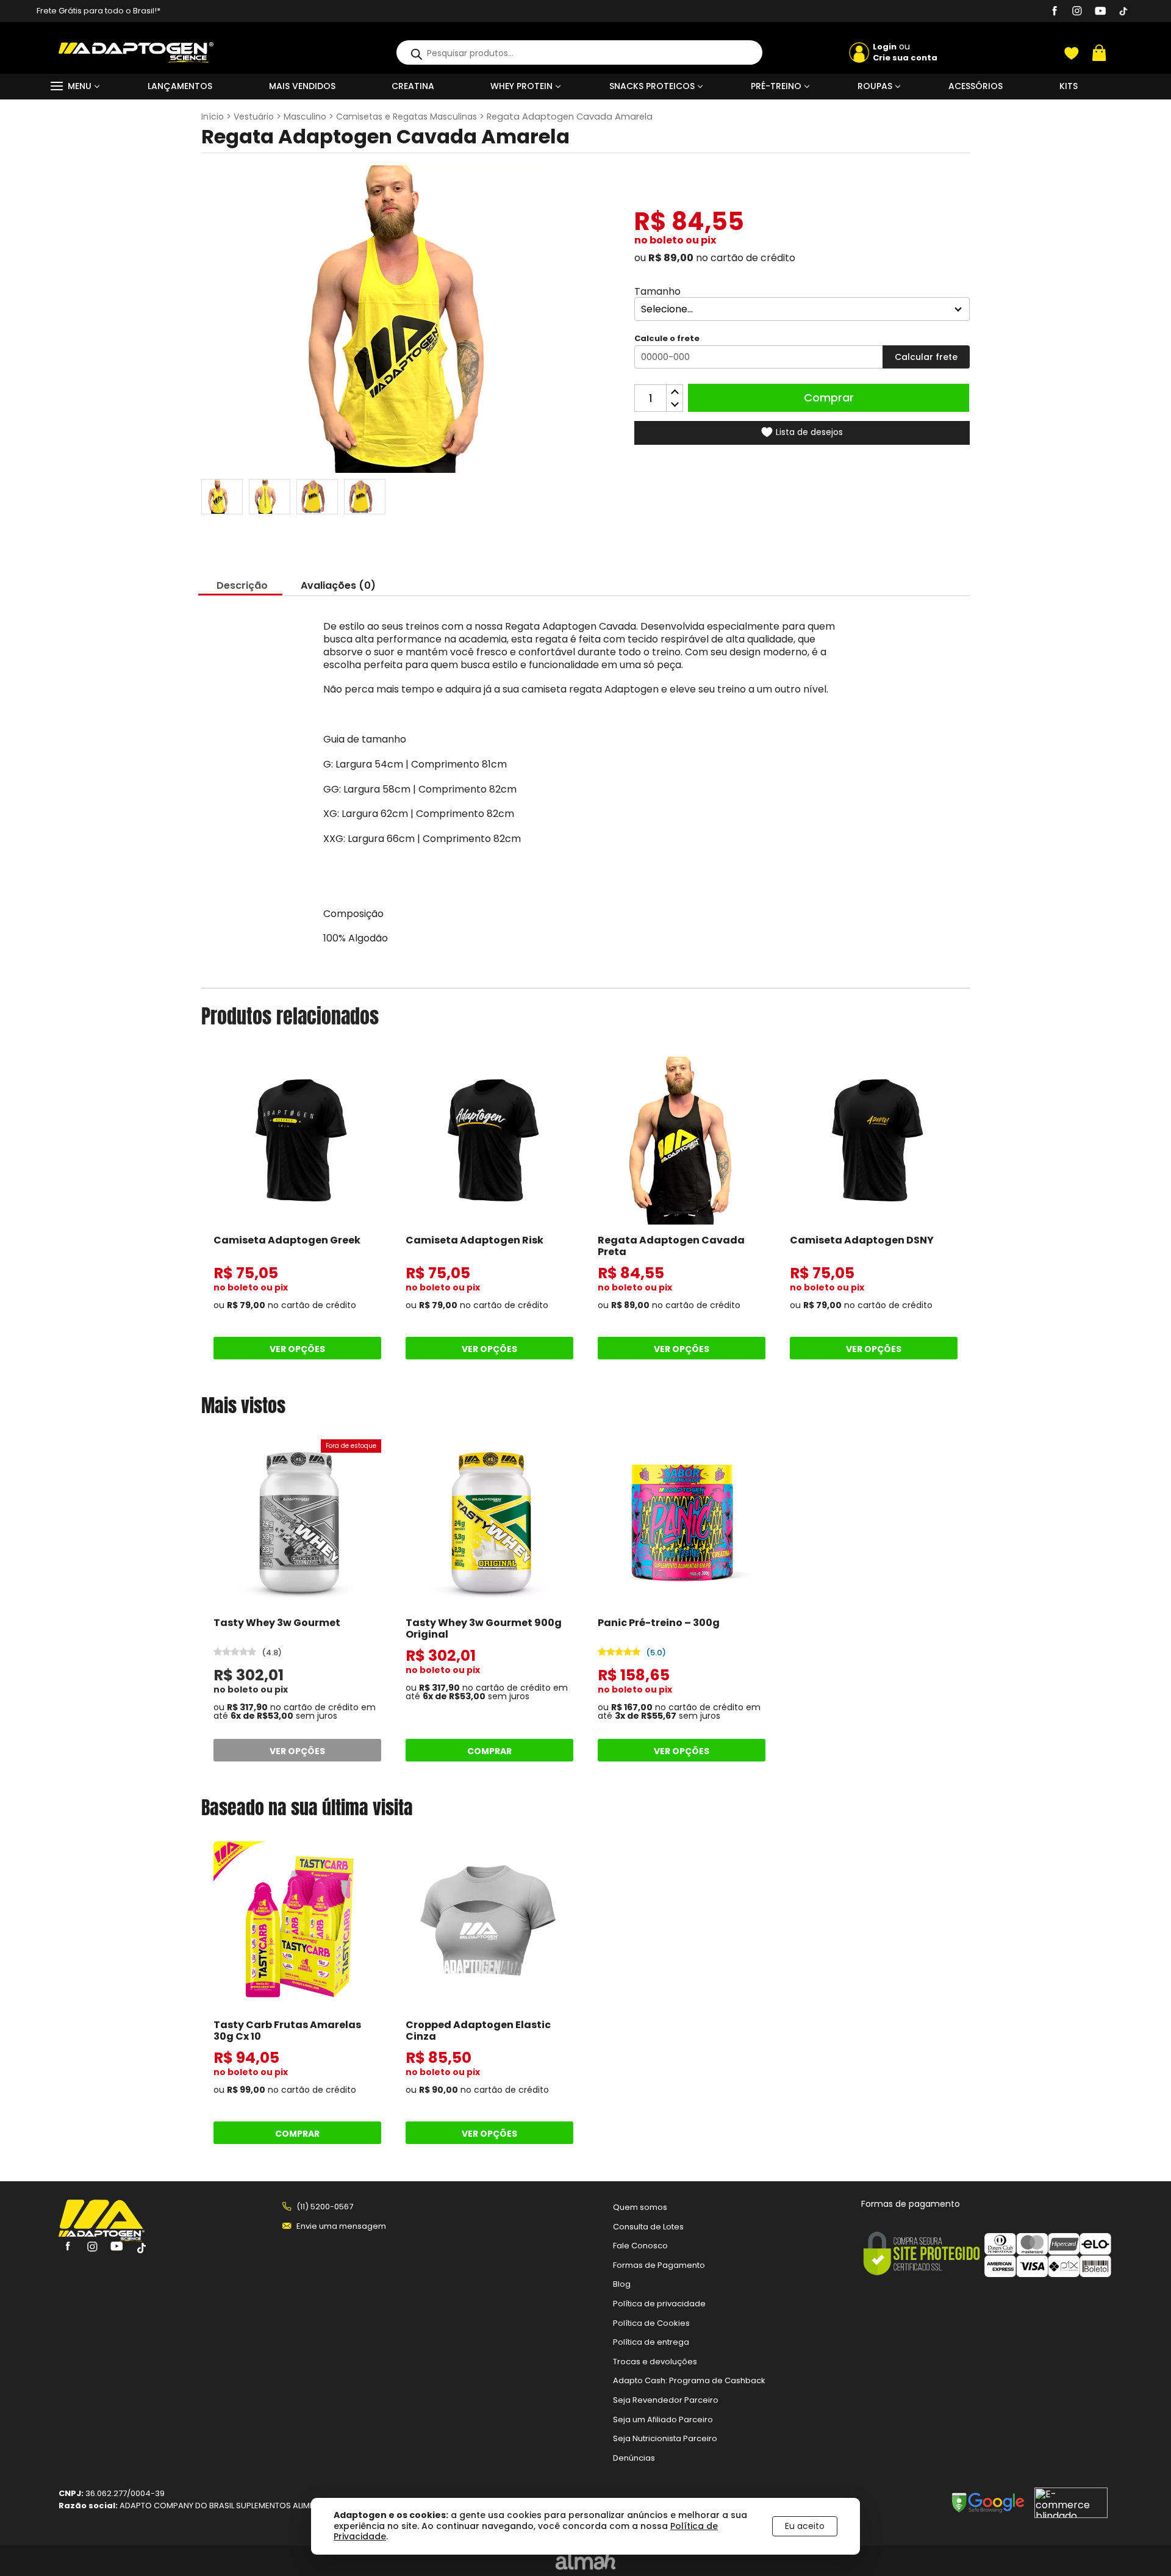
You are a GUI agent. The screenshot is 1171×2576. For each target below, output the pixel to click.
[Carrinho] (1099, 53)
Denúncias (634, 2458)
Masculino (305, 117)
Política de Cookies (651, 2323)
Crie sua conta (905, 58)
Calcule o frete (667, 339)
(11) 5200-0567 (325, 2207)
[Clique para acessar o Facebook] (1055, 13)
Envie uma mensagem (341, 2226)
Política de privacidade (659, 2304)
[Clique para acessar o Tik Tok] (1123, 13)
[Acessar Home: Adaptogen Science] (136, 59)
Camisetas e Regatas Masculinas (406, 117)
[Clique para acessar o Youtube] (1100, 13)
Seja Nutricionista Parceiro (665, 2438)
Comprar (829, 398)
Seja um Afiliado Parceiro (663, 2419)
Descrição (242, 585)
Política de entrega (651, 2342)
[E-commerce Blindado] (1071, 2507)
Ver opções (297, 1349)
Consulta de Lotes (648, 2227)
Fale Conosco (640, 2246)
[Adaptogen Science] (102, 2238)
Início (213, 117)
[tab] (242, 586)
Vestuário (254, 117)
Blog (622, 2285)
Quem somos (640, 2207)
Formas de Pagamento (659, 2265)
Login (885, 47)
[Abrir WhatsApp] (1141, 2545)
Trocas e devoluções (655, 2362)
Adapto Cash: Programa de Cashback (689, 2380)
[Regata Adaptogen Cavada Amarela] (317, 497)
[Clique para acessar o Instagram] (1077, 13)
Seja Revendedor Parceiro (666, 2400)
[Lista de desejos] (1072, 53)
